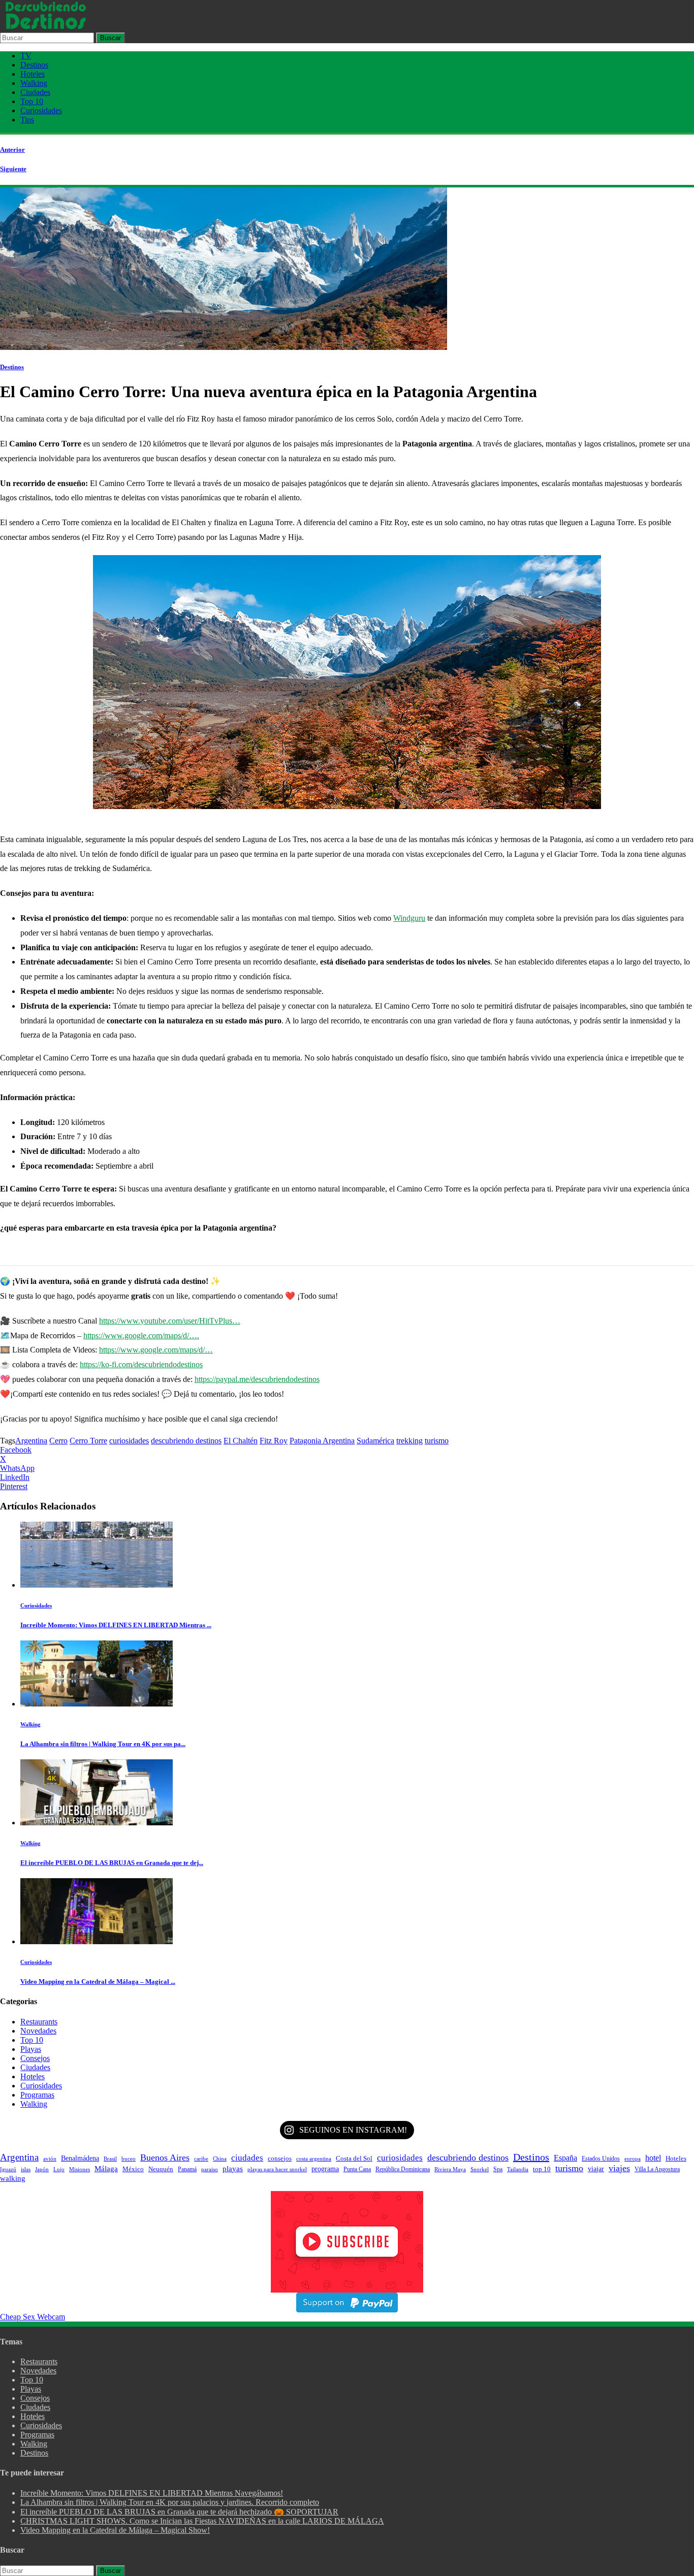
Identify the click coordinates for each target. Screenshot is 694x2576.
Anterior (12, 150)
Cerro (58, 1441)
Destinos (34, 65)
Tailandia (518, 2169)
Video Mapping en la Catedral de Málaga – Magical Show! (115, 2530)
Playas (31, 2049)
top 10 (542, 2169)
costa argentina (314, 2159)
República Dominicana (403, 2169)
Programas (37, 2095)
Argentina (31, 1441)
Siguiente (13, 169)
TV (26, 56)
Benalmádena (80, 2158)
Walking (34, 83)
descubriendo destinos (186, 1441)
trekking (409, 1441)
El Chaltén (241, 1441)
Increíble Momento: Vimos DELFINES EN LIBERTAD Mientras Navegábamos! (152, 2493)
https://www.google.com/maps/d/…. (141, 1335)
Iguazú (8, 2169)
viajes (619, 2168)
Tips (27, 120)
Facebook (16, 1450)
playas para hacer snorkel (277, 2169)
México (133, 2169)
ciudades (247, 2158)
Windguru (409, 918)
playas (233, 2168)
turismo (437, 1441)
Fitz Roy (274, 1441)
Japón (42, 2169)
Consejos (35, 2058)
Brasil (110, 2159)
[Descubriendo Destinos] (46, 28)
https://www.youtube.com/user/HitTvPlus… (170, 1321)
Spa (498, 2169)
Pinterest (14, 1486)
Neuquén (161, 2169)
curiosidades (129, 1441)
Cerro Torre (88, 1441)
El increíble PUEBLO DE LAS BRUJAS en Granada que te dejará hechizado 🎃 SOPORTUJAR (179, 2512)
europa (633, 2159)
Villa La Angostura (657, 2169)
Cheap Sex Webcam (33, 2317)
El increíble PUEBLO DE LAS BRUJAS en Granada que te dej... (112, 1863)
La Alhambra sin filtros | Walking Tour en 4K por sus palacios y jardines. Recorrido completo (170, 2502)
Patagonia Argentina (322, 1441)
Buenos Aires (165, 2158)
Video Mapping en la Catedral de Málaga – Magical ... (98, 1982)
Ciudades (35, 92)
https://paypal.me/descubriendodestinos (257, 1379)
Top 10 (32, 101)
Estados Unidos (601, 2159)
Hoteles (33, 74)
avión (50, 2159)
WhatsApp (17, 1468)
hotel (653, 2158)
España (565, 2158)
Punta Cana (357, 2169)
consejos (280, 2158)
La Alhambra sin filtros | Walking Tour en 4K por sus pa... (103, 1744)
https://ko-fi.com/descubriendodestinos (141, 1364)
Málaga (106, 2169)
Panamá (187, 2169)
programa (325, 2169)
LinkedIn (15, 1477)
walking (13, 2178)
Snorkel (480, 2169)
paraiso (210, 2169)
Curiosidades (41, 110)
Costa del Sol (354, 2159)
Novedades (38, 2031)
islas (26, 2169)
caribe (201, 2159)
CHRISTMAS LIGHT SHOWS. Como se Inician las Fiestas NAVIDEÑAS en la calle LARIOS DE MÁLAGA (202, 2521)
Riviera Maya (450, 2169)
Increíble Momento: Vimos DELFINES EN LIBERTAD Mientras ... (116, 1625)
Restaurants (39, 2022)
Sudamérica (375, 1441)
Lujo (59, 2169)
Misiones (80, 2169)
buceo (129, 2159)
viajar (596, 2169)
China (220, 2159)
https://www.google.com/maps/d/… (156, 1350)
